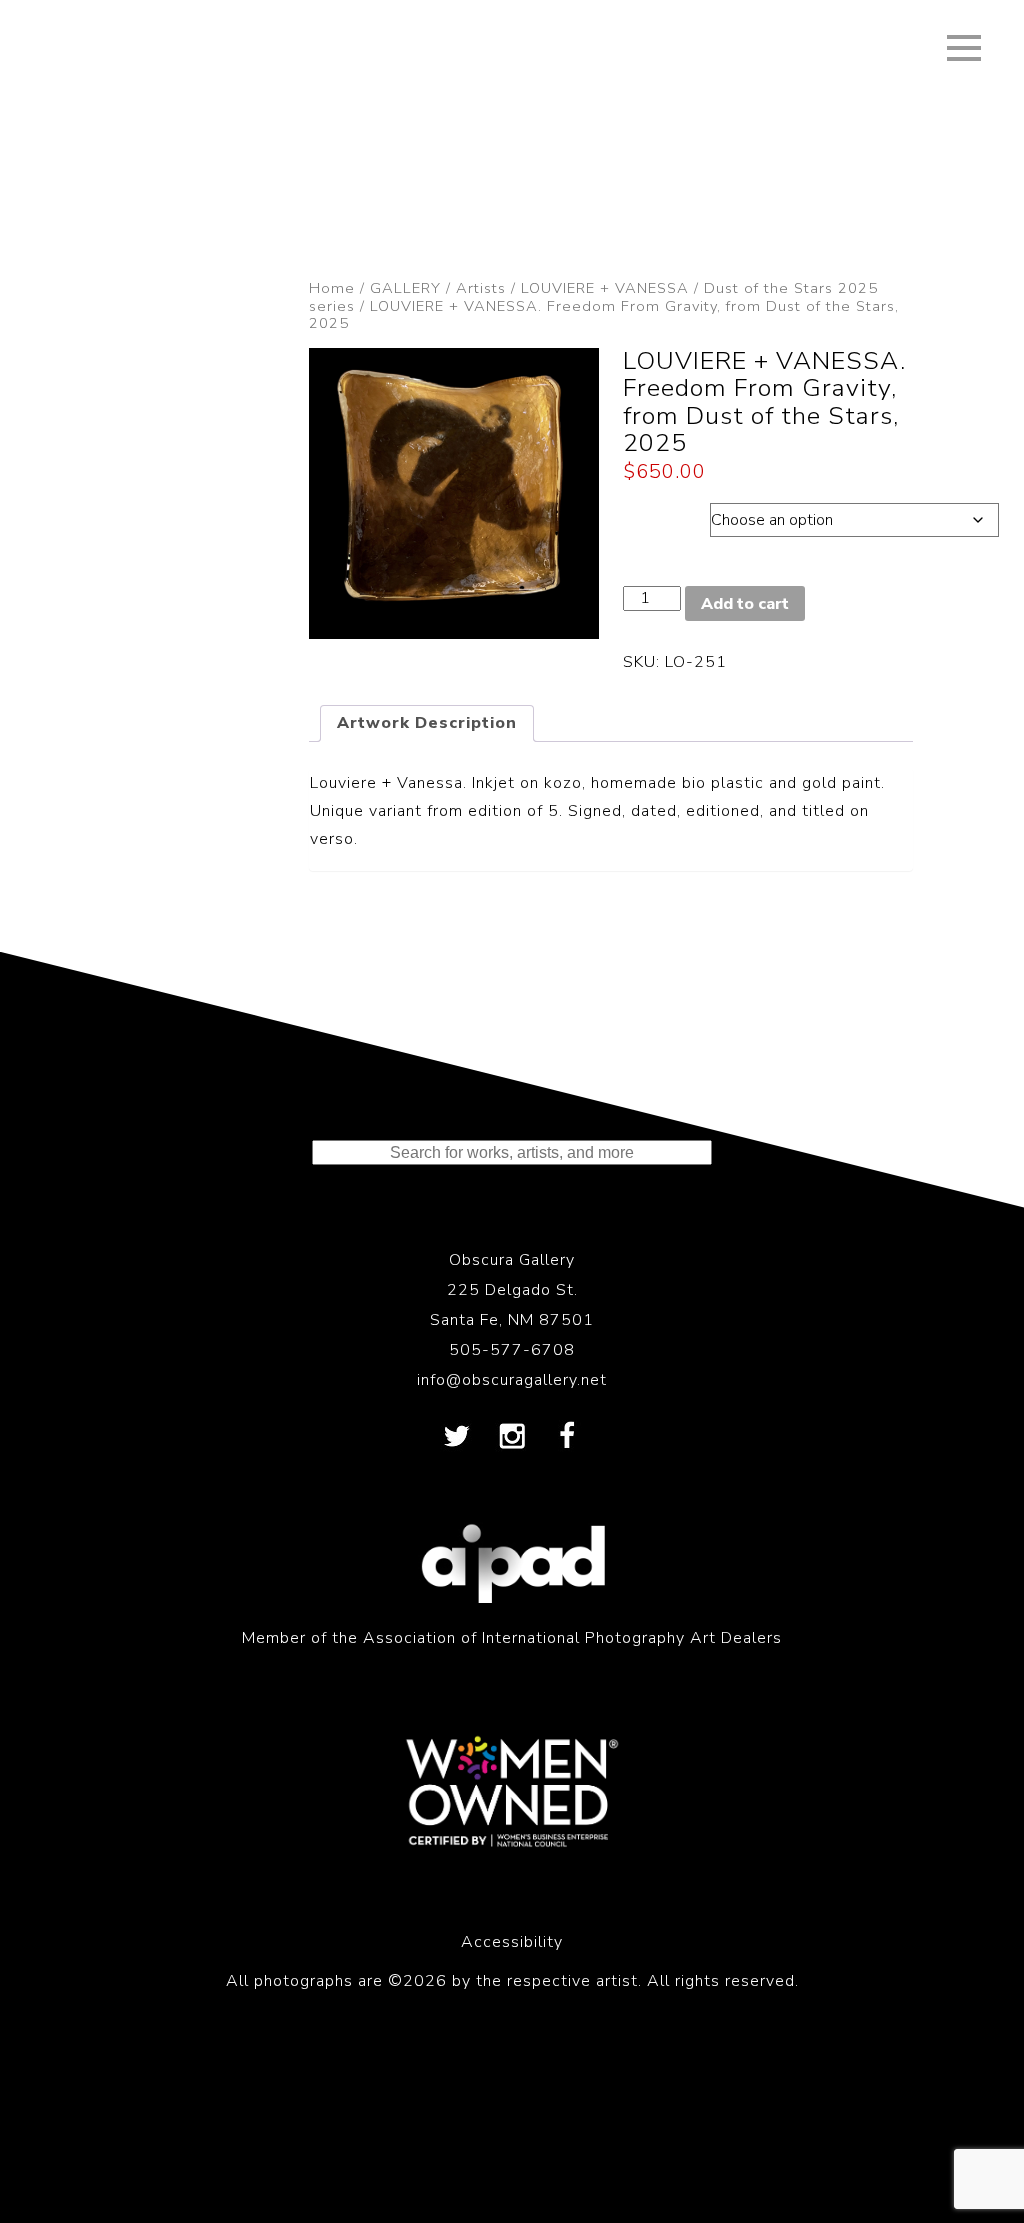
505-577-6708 (512, 1350)
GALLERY (405, 288)
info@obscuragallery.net (512, 1380)
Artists (481, 288)
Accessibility (512, 1942)
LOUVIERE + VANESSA (605, 288)
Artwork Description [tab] (427, 723)
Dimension (666, 515)
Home (332, 288)
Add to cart (745, 604)
